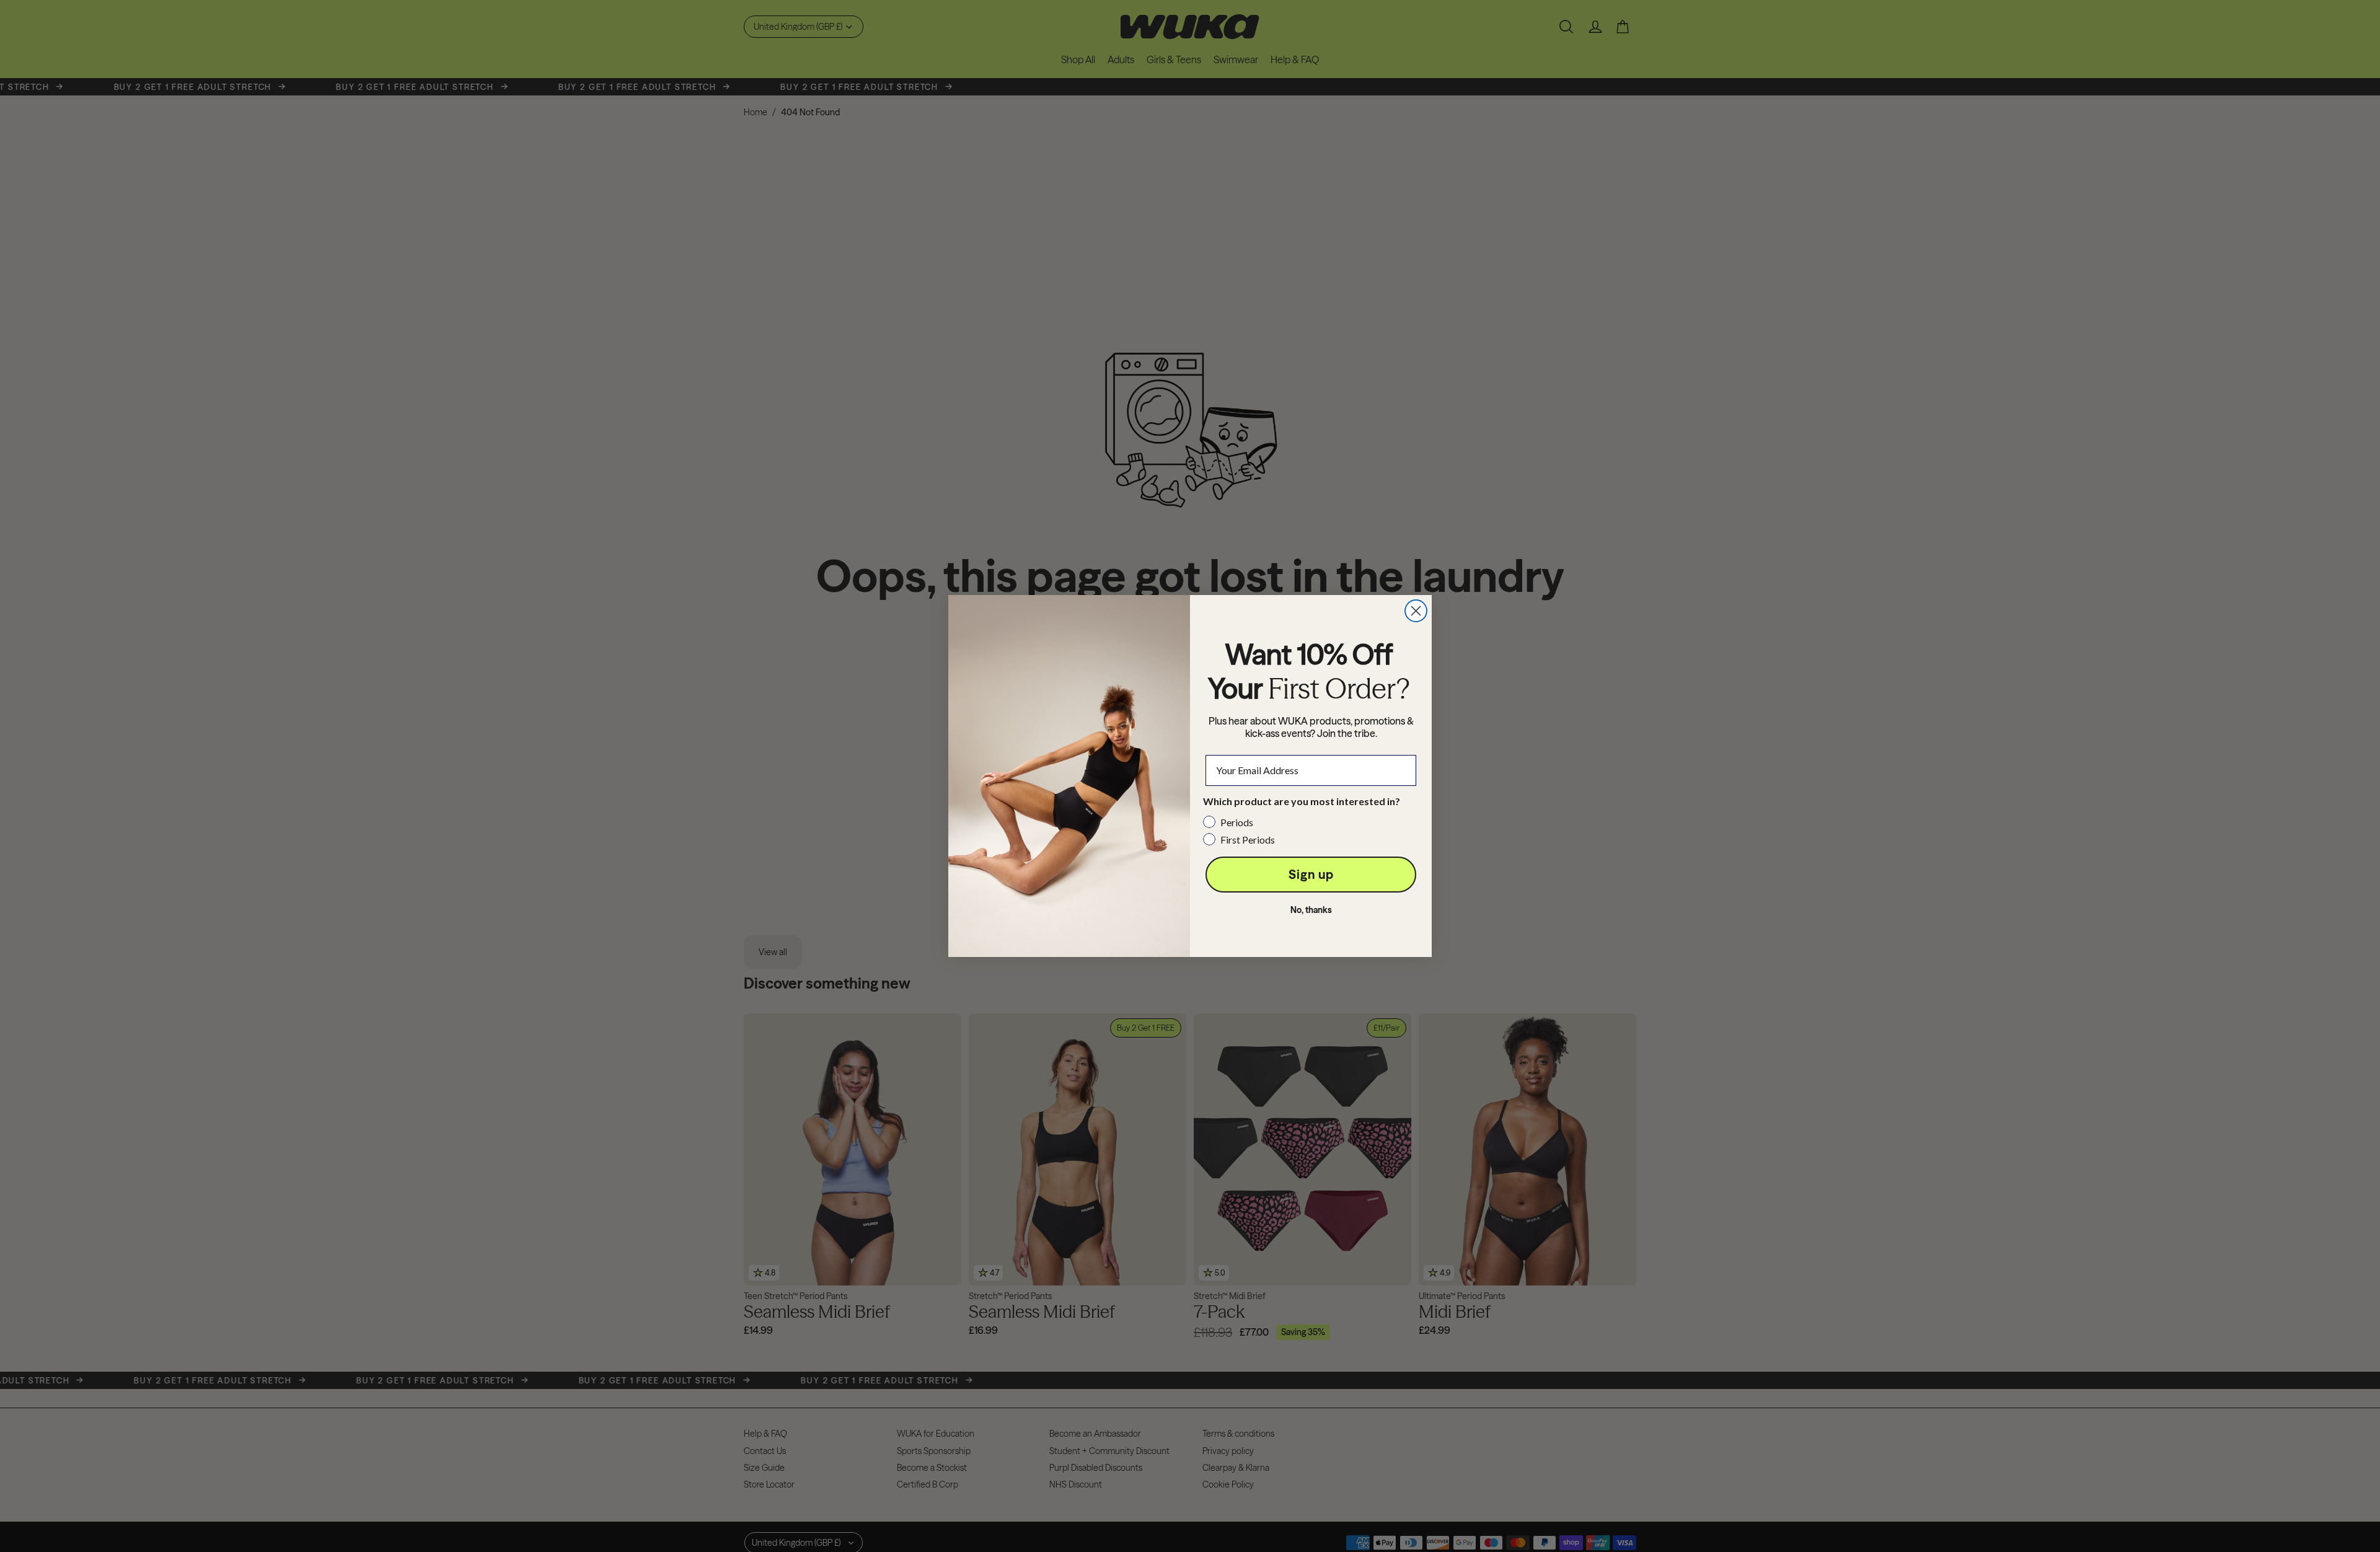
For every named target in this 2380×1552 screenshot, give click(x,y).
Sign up (1311, 874)
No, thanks (1311, 910)
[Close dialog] (1416, 611)
